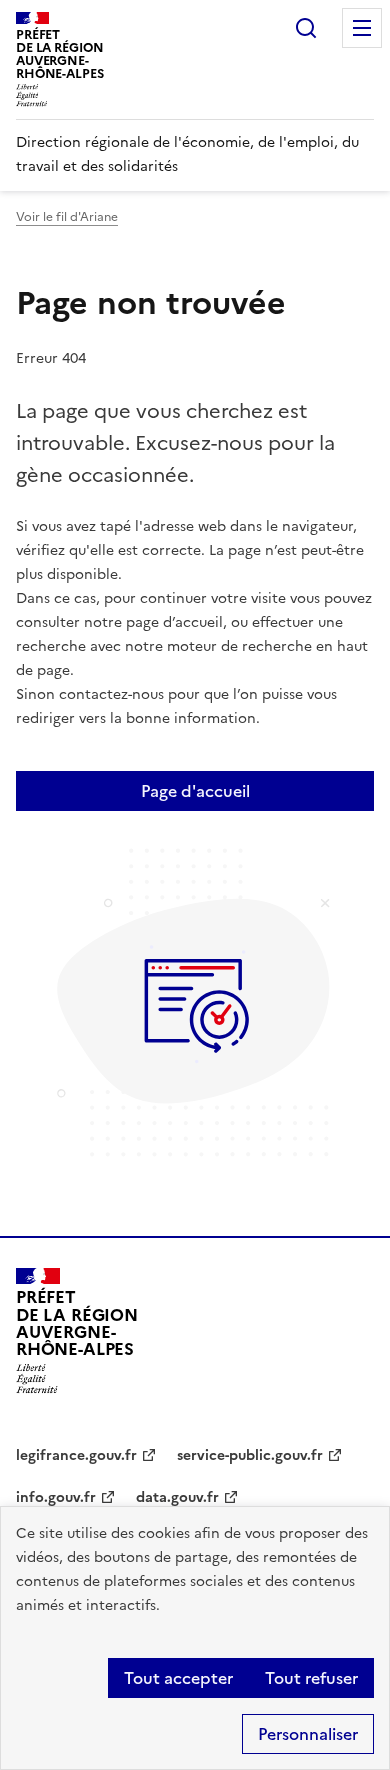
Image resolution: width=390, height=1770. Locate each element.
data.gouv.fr (177, 1497)
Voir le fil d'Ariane (67, 217)
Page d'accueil (195, 791)
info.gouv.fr (56, 1497)
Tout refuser (311, 1678)
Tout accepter (178, 1678)
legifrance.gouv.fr (76, 1455)
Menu (362, 28)
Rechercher (306, 28)
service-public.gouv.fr (250, 1455)
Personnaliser (308, 1734)
